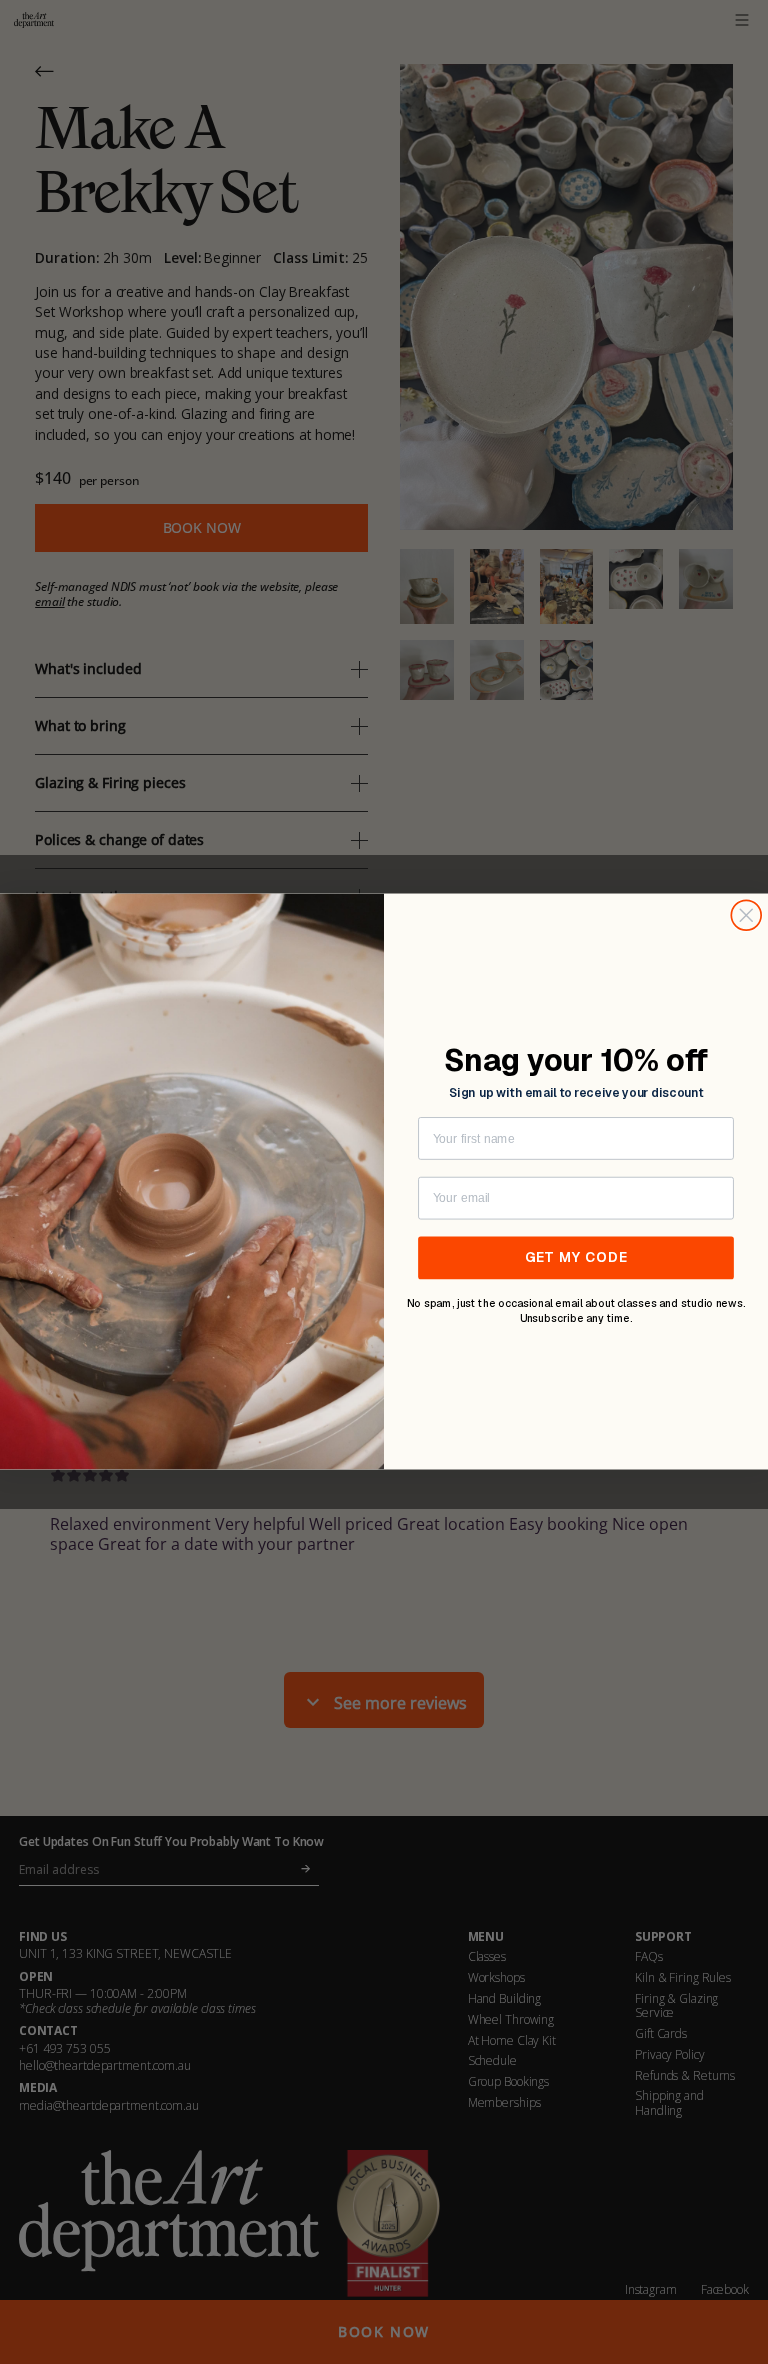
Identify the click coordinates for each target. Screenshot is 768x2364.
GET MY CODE (576, 1258)
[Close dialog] (746, 916)
